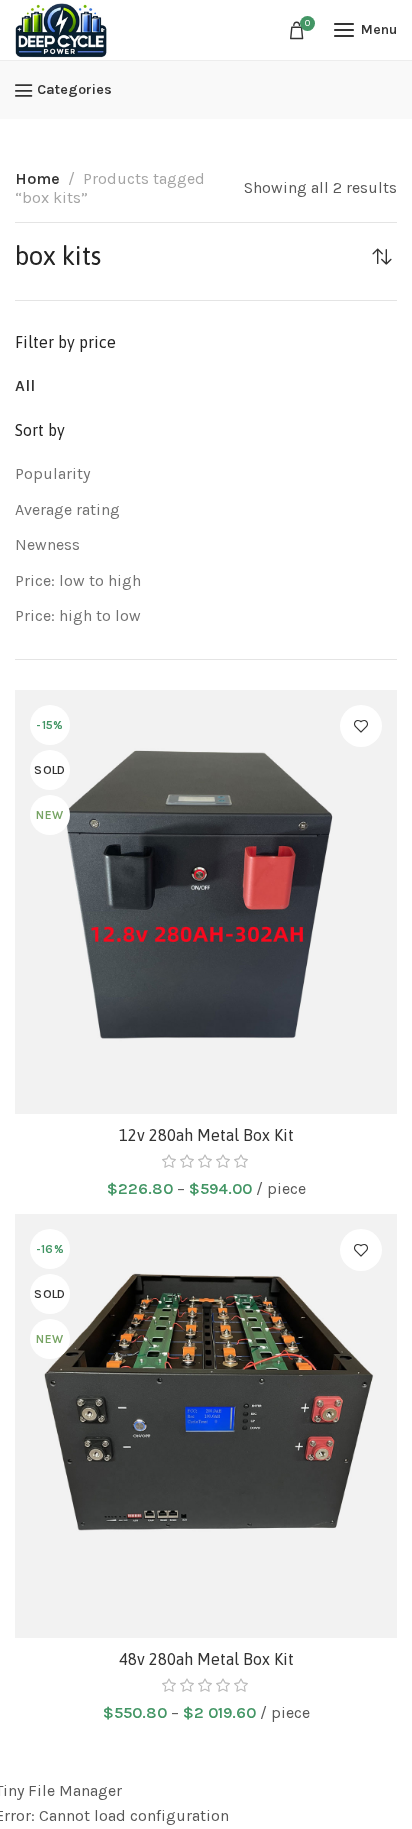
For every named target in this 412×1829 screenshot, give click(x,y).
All (25, 385)
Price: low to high (78, 580)
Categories (74, 90)
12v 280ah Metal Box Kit (206, 1135)
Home (37, 178)
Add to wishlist (361, 726)
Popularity (52, 473)
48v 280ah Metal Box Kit (206, 1659)
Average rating (67, 509)
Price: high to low (78, 615)
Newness (47, 544)
